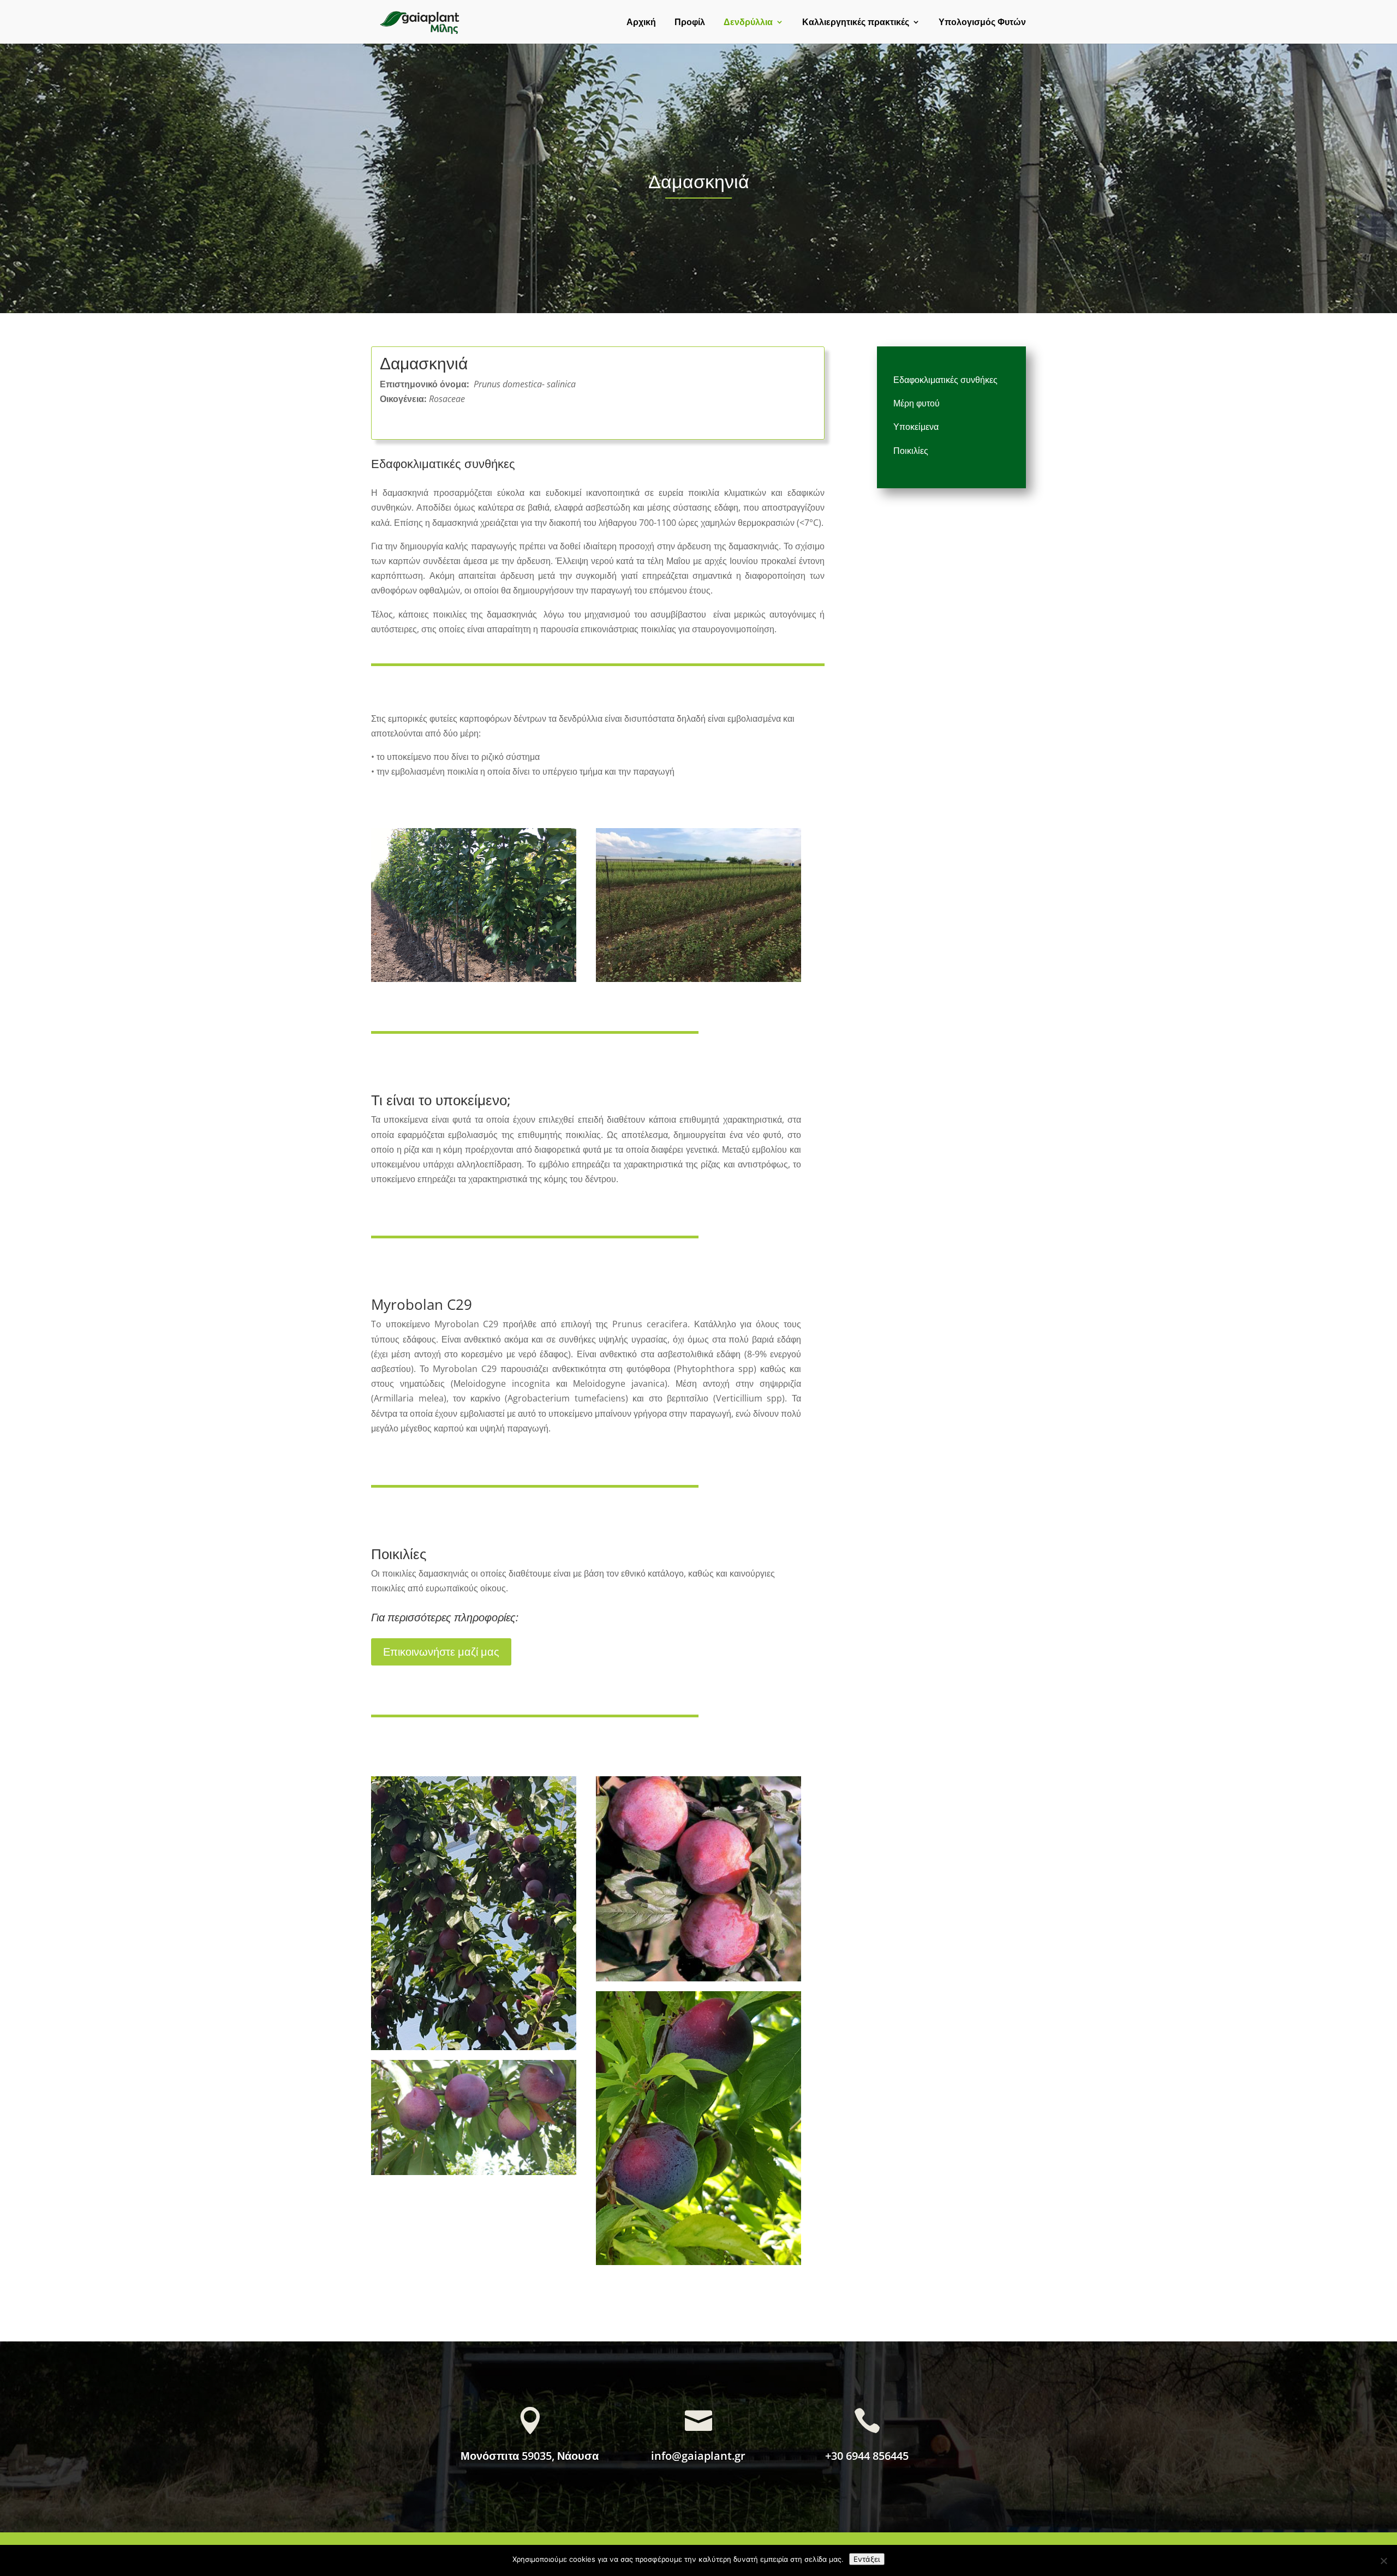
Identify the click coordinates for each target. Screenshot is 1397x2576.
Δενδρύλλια (748, 23)
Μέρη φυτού (917, 403)
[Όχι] (1383, 2561)
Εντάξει (867, 2559)
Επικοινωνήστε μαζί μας (441, 1652)
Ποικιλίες (911, 451)
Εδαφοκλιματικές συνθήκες (945, 380)
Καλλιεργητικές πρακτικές (856, 23)
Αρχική (641, 23)
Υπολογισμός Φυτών (982, 23)
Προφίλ (690, 23)
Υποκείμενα (916, 427)
